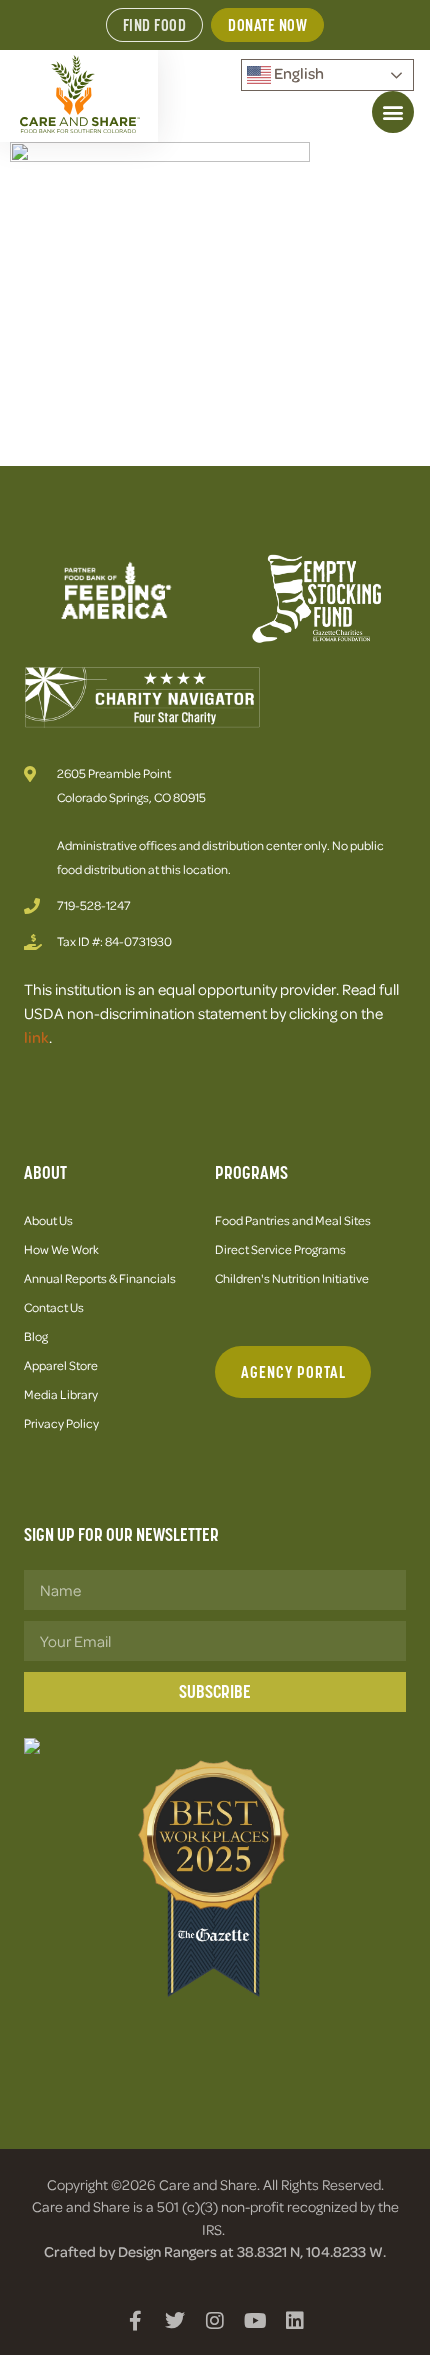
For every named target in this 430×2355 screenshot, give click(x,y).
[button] (393, 112)
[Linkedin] (295, 2321)
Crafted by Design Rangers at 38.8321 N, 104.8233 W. (215, 2251)
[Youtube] (255, 2321)
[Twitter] (175, 2321)
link (36, 1037)
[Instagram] (215, 2321)
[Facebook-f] (135, 2321)
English (297, 73)
